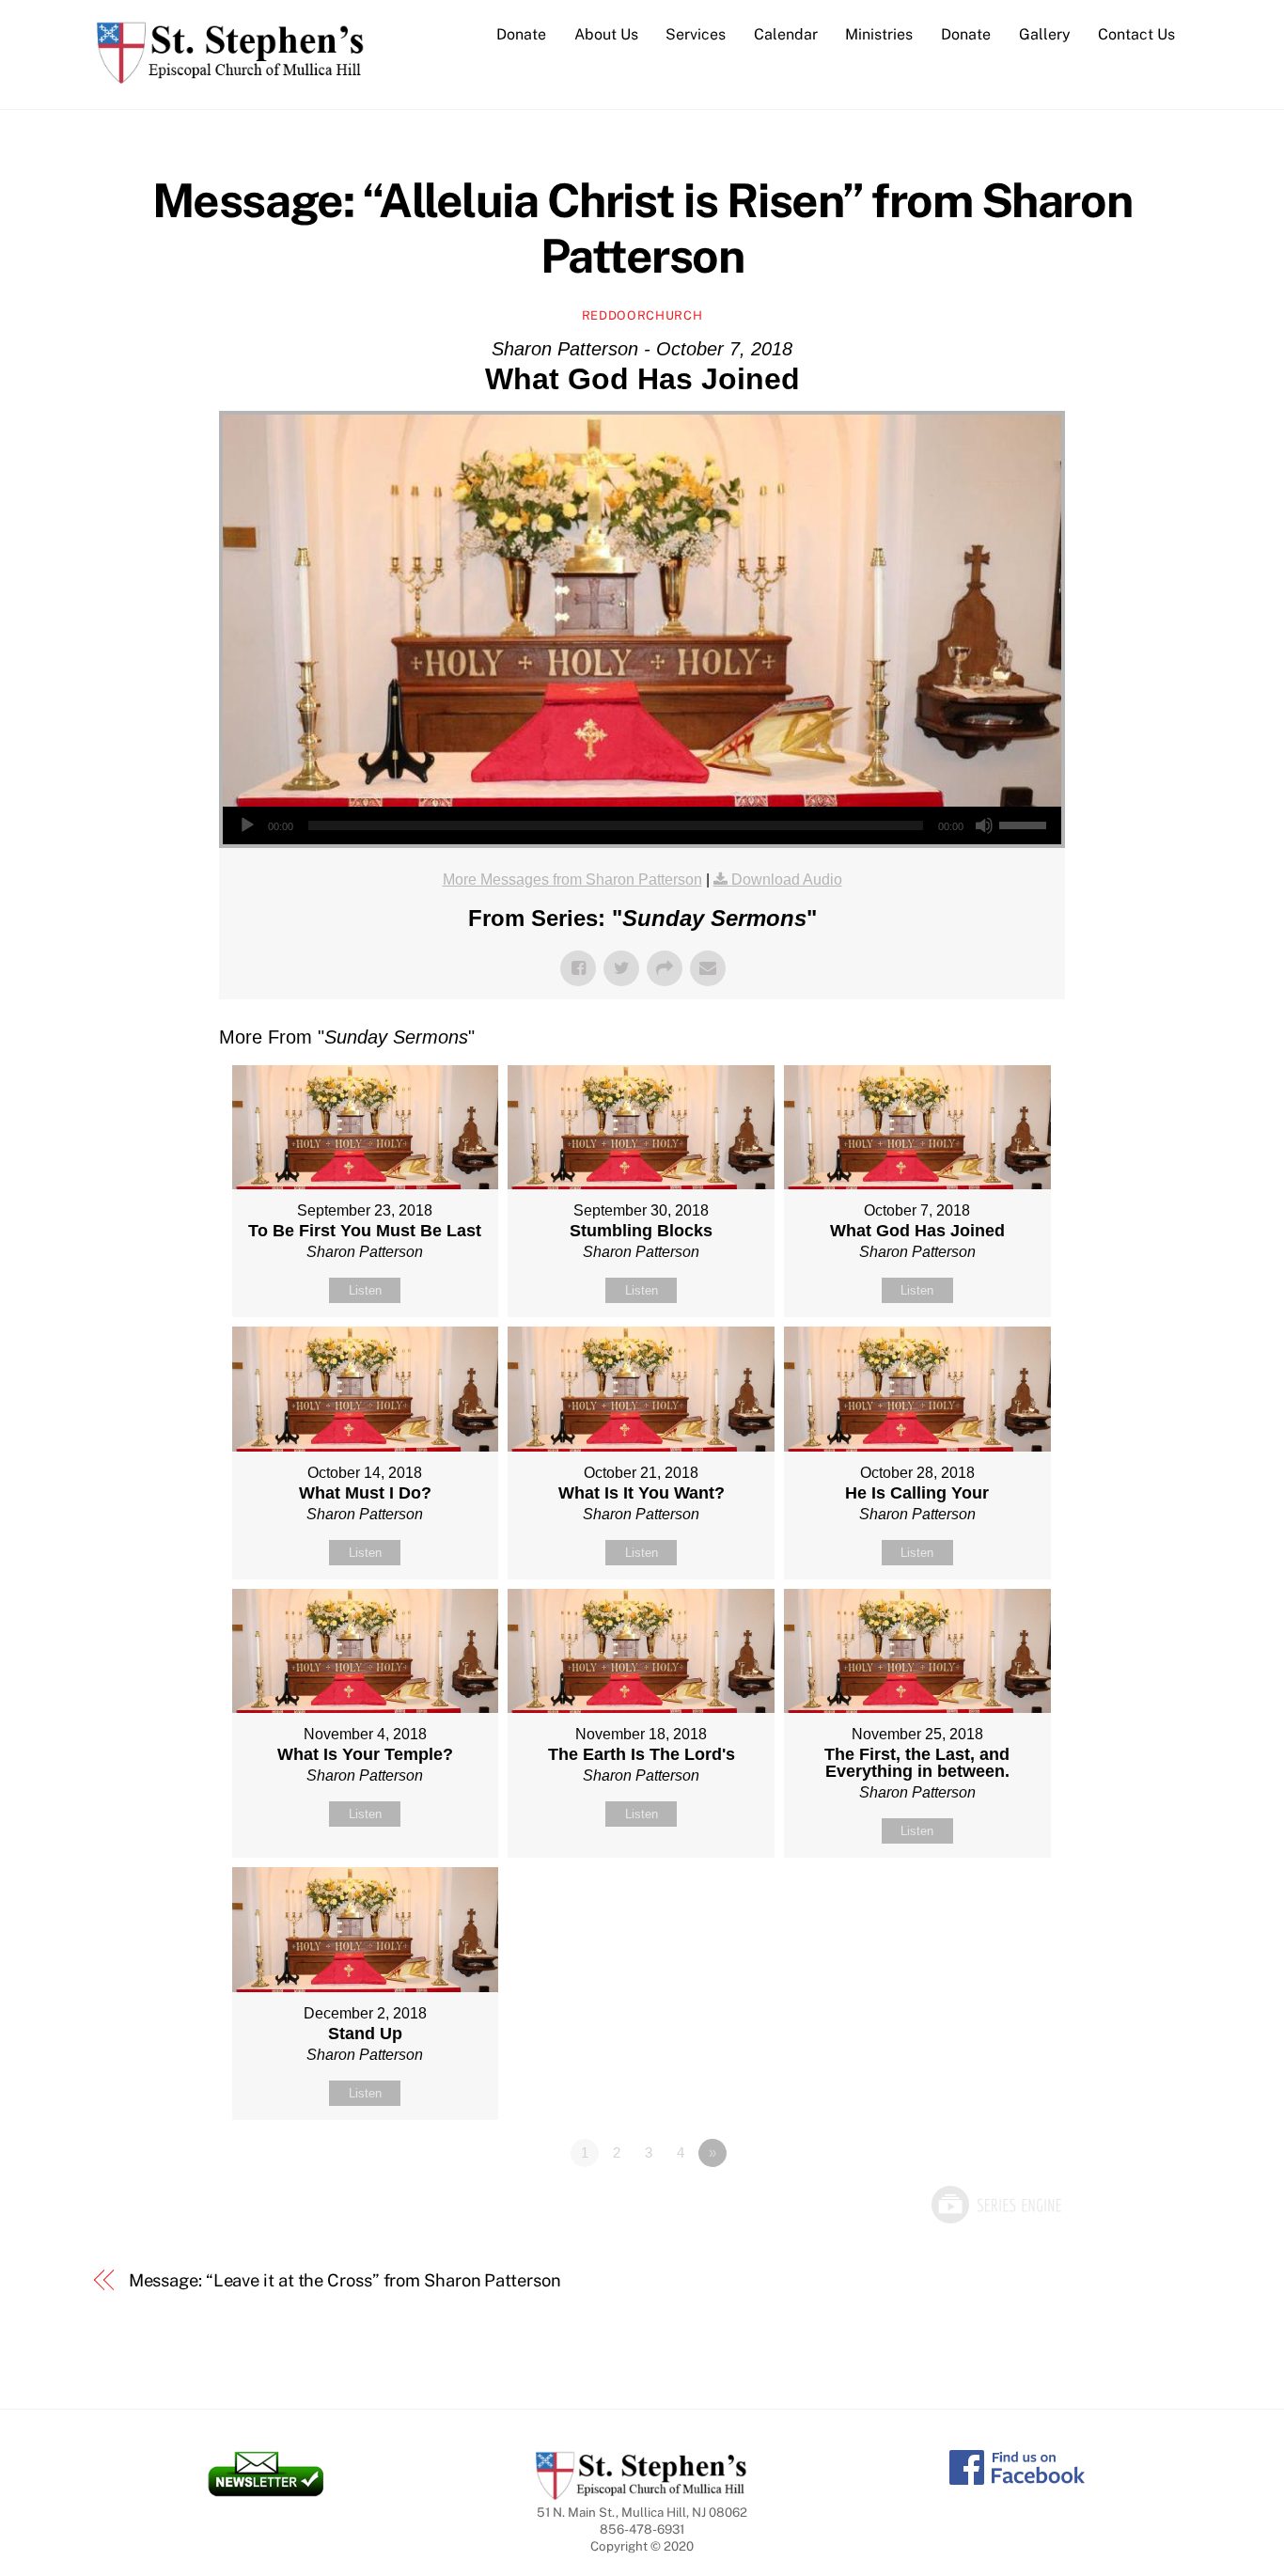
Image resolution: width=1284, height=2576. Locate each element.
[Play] (247, 825)
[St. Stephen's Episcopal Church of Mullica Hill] (231, 74)
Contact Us (1136, 34)
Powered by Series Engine (995, 2205)
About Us (606, 34)
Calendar (786, 34)
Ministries (879, 34)
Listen (365, 1290)
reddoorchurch (642, 315)
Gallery (1045, 34)
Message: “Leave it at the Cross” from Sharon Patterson (345, 2280)
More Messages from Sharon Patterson (572, 880)
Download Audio (787, 880)
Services (696, 34)
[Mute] (984, 825)
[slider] (1026, 824)
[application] (642, 825)
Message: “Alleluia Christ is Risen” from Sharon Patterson (642, 228)
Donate (521, 34)
